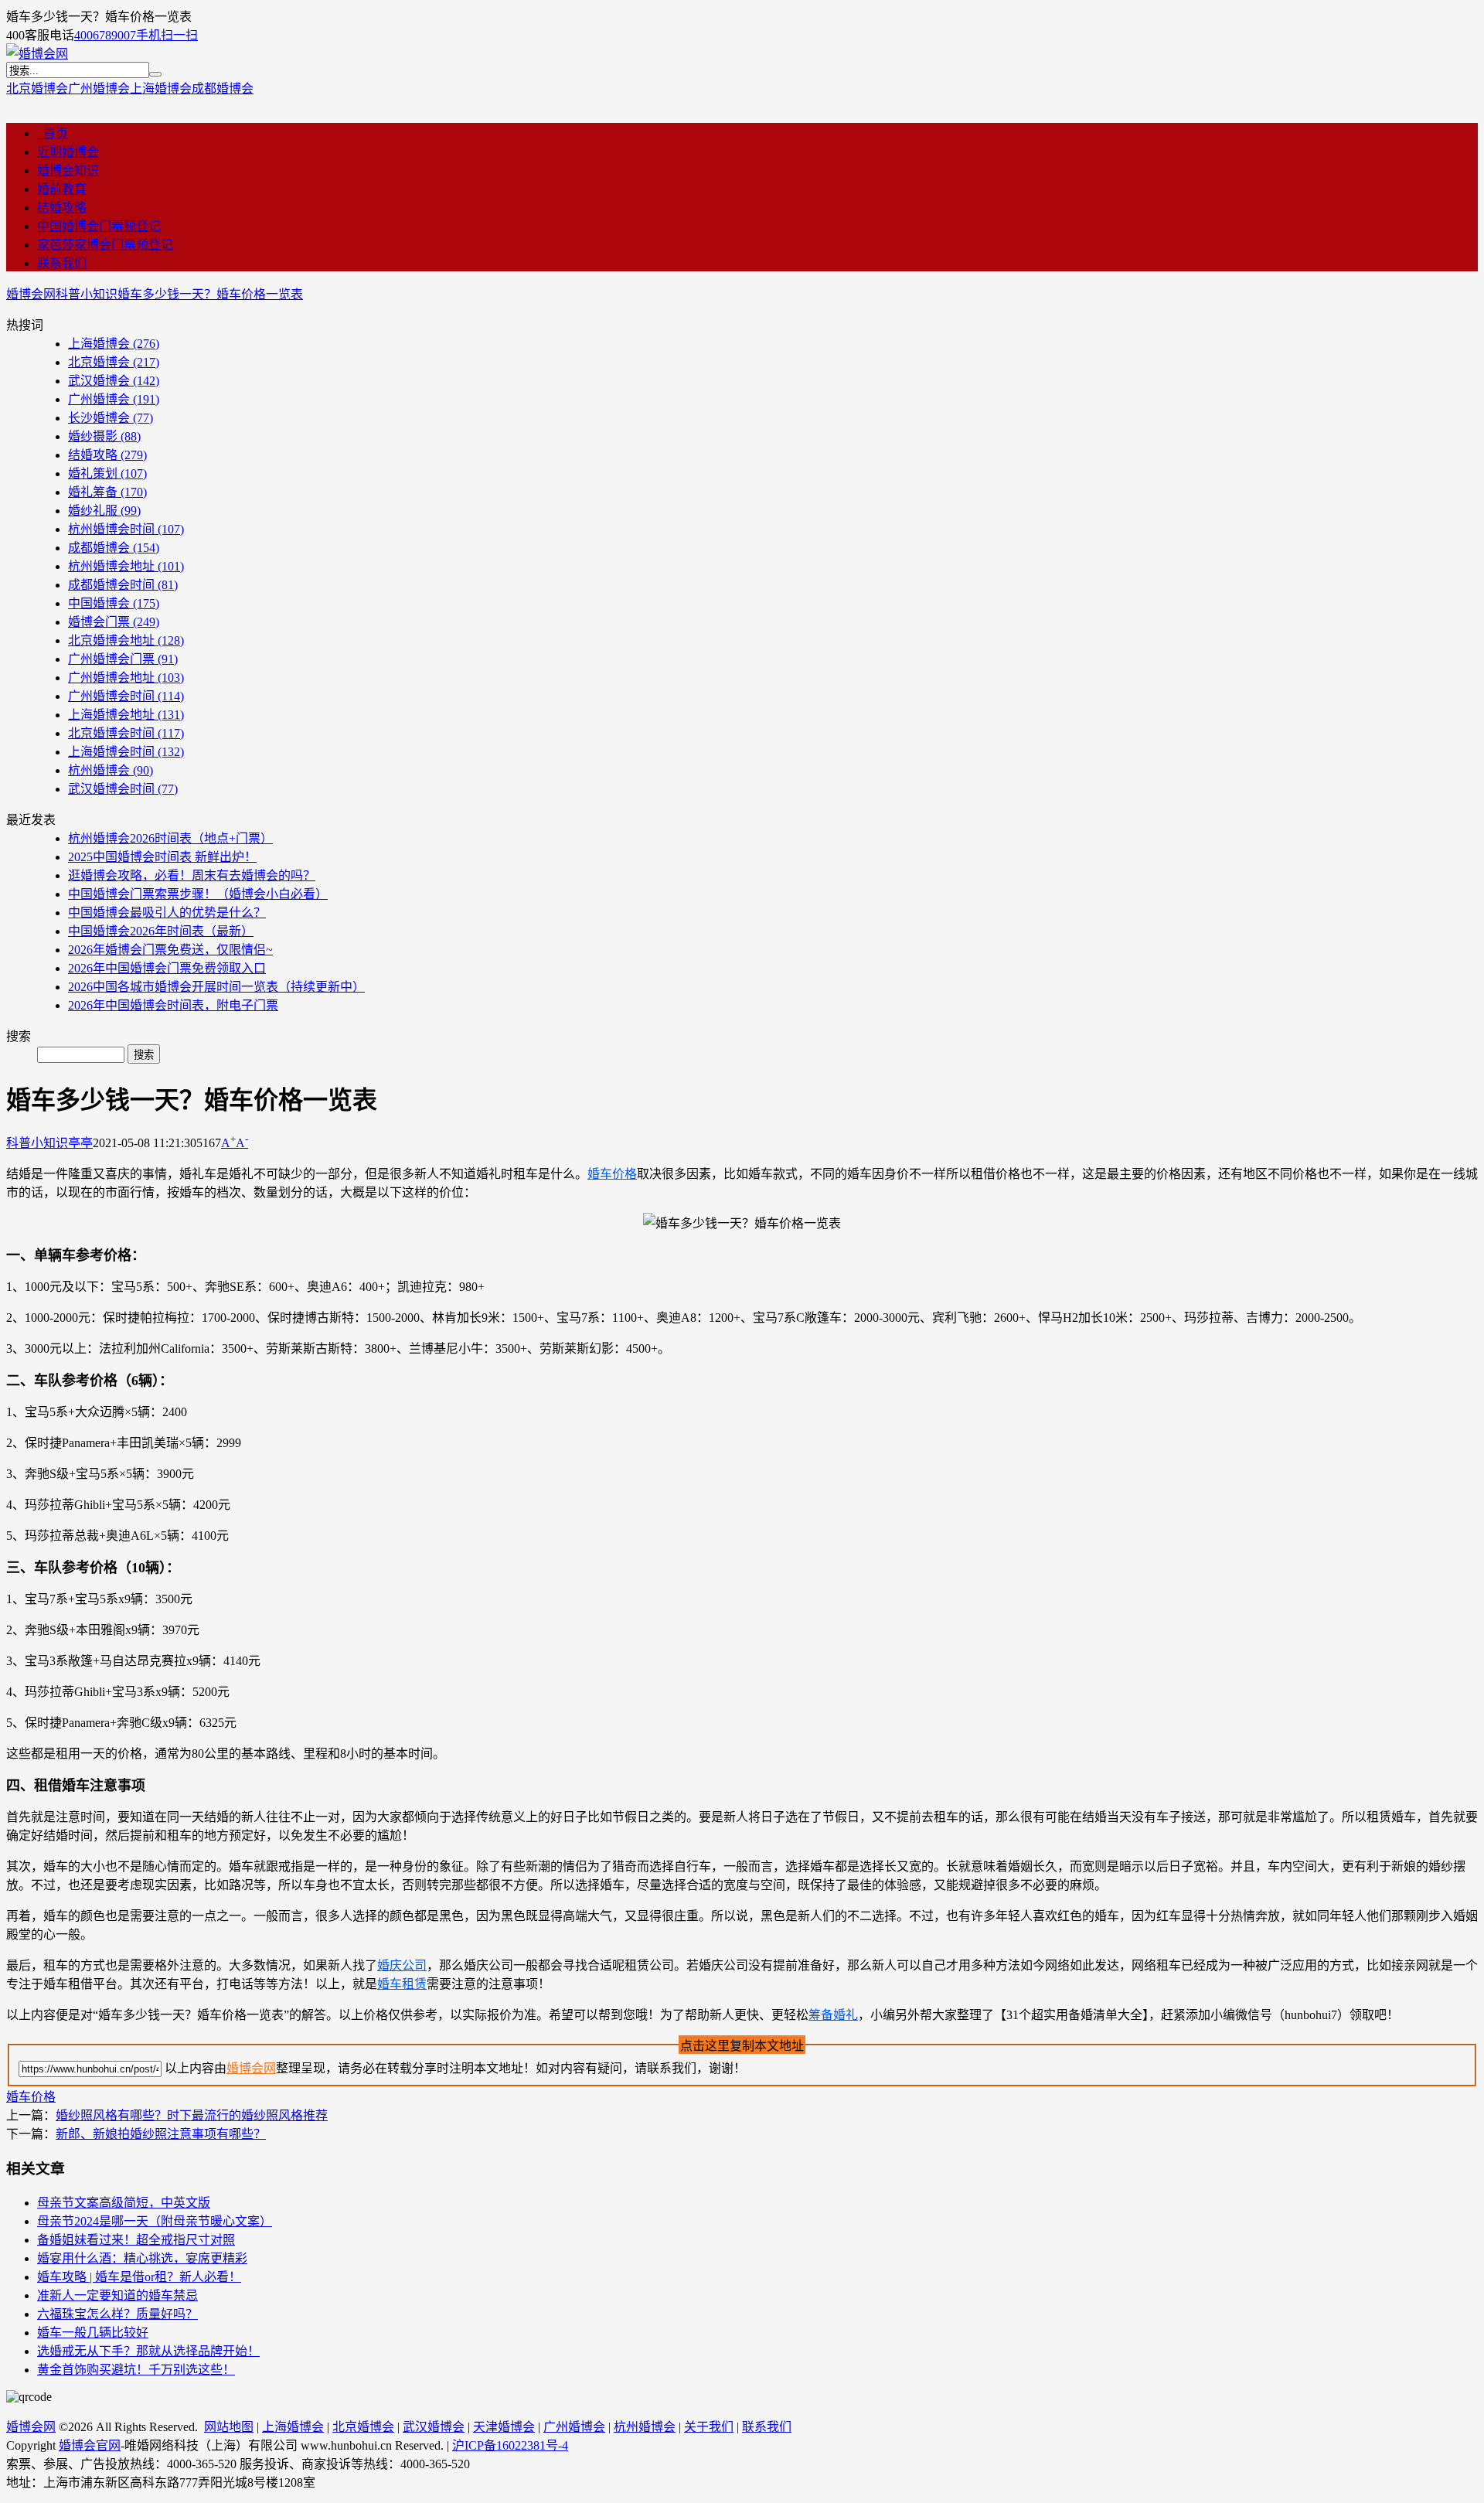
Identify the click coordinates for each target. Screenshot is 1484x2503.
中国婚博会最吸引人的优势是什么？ (167, 913)
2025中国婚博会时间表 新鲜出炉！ (162, 857)
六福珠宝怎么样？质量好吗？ (117, 2314)
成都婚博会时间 (123, 585)
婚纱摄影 (104, 436)
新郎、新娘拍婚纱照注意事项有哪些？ (161, 2134)
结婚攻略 (62, 208)
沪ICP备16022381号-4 (510, 2445)
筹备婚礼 (833, 2015)
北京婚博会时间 (126, 733)
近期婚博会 (68, 152)
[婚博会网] (37, 54)
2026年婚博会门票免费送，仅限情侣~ (170, 950)
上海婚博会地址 (126, 715)
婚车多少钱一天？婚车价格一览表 (210, 294)
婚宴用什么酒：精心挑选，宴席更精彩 (142, 2258)
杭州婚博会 (111, 770)
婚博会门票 (114, 622)
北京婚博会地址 (126, 640)
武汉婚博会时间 (123, 789)
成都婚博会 (223, 89)
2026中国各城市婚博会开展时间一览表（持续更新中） (216, 987)
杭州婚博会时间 (126, 529)
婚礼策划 (107, 473)
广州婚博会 (99, 89)
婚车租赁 (402, 1984)
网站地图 (229, 2427)
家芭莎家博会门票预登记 (105, 245)
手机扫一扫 (167, 35)
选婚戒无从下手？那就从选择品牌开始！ (148, 2351)
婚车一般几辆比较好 (93, 2333)
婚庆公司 (402, 1965)
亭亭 (80, 1143)
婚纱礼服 (104, 511)
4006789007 (105, 35)
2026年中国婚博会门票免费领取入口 (167, 968)
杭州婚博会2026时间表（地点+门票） (170, 838)
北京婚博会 (37, 89)
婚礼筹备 (107, 492)
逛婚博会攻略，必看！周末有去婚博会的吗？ (192, 875)
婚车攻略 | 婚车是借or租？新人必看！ (139, 2277)
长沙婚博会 (111, 418)
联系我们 (62, 263)
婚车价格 (612, 1174)
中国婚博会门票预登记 (99, 226)
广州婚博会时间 (126, 696)
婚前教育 (62, 189)
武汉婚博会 (114, 381)
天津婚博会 (504, 2427)
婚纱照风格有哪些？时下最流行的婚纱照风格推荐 (192, 2115)
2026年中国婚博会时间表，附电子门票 (173, 1005)
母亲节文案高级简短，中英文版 (124, 2203)
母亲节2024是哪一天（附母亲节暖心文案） (155, 2221)
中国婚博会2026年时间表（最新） (161, 931)
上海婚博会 (161, 89)
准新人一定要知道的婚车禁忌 (117, 2295)
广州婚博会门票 (123, 659)
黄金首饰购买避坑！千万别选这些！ (136, 2370)
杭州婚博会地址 (126, 566)
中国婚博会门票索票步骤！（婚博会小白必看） (198, 894)
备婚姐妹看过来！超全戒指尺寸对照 (136, 2240)
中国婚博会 (114, 603)
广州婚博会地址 (126, 678)
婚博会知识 (68, 170)
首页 (53, 133)
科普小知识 (87, 294)
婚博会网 (31, 294)
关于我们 (709, 2427)
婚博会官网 (90, 2445)
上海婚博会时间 (126, 752)
